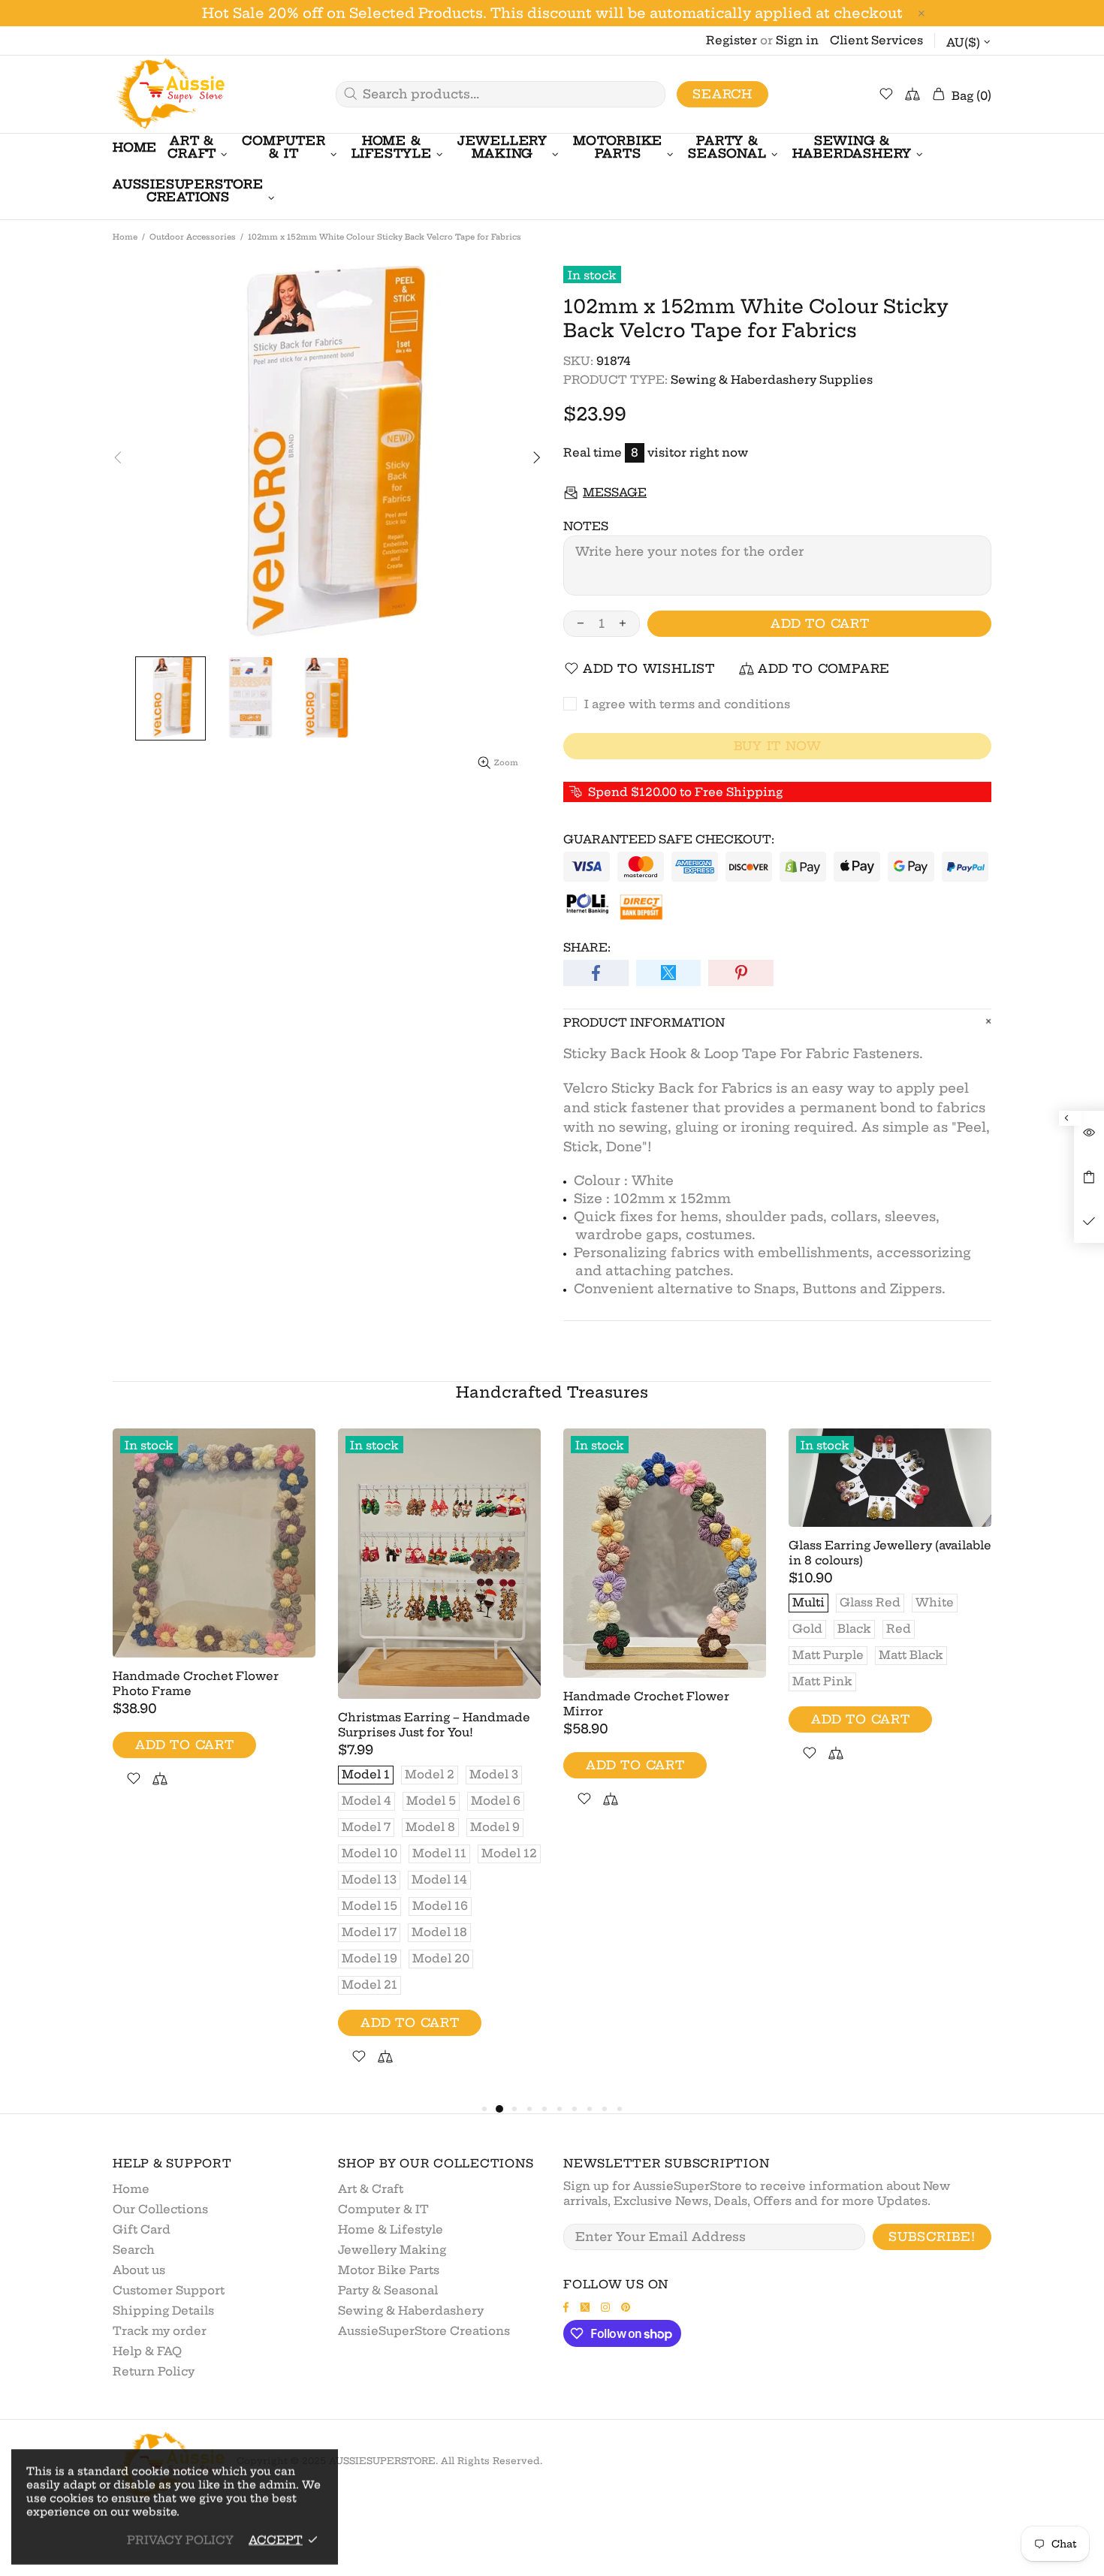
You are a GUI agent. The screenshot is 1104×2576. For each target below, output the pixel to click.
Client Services (876, 40)
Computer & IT (383, 2209)
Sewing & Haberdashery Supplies (772, 380)
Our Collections (160, 2209)
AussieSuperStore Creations (424, 2331)
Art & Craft (371, 2189)
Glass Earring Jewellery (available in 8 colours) (890, 1553)
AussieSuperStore (169, 94)
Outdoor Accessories (193, 237)
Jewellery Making (392, 2250)
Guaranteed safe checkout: (669, 839)
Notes (586, 526)
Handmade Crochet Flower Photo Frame (196, 1683)
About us (139, 2270)
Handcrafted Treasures (552, 1392)
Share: (587, 947)
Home (125, 237)
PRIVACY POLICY (180, 2540)
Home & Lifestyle (391, 2229)
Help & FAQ (147, 2351)
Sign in (797, 40)
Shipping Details (163, 2311)
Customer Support (169, 2290)
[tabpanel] (214, 1626)
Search (722, 94)
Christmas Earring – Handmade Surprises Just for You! (434, 1725)
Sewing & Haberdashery (411, 2311)
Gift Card (142, 2229)
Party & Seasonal (388, 2290)
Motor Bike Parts (389, 2270)
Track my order (160, 2331)
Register (731, 40)
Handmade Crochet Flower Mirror (646, 1704)
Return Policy (154, 2371)
